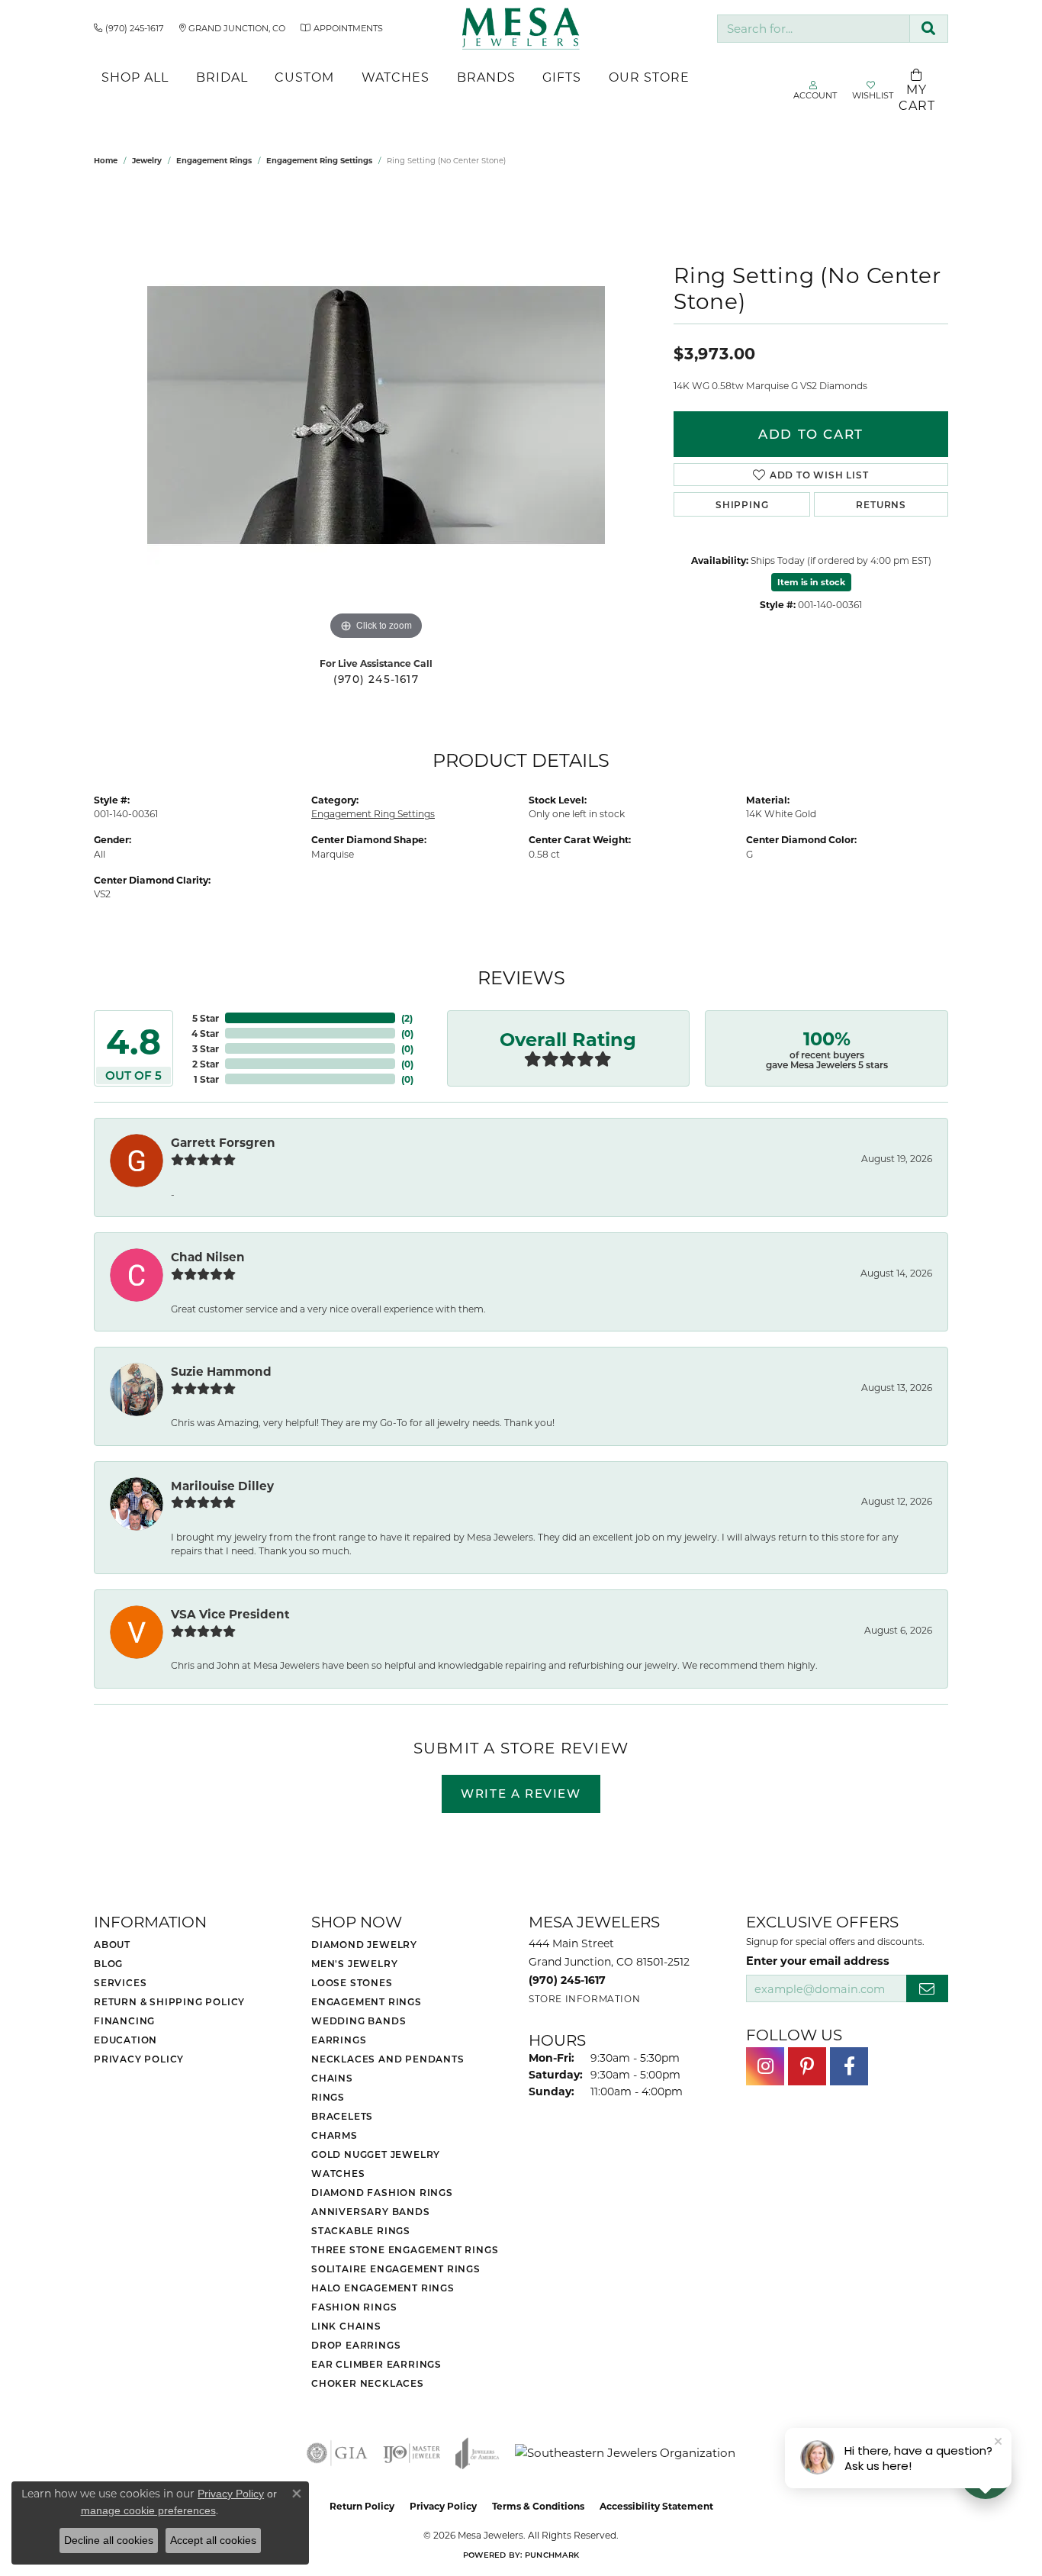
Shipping (742, 504)
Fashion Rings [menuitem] (354, 2307)
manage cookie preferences (148, 2510)
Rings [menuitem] (328, 2097)
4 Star (205, 1033)
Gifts (562, 77)
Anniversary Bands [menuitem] (371, 2211)
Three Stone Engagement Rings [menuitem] (405, 2249)
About (112, 1944)
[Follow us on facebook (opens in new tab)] (849, 2066)
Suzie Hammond (221, 1371)
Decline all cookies (109, 2540)
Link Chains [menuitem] (346, 2326)
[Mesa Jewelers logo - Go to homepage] (521, 29)
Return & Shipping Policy (169, 2001)
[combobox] (814, 29)
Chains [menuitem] (332, 2078)
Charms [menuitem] (334, 2135)
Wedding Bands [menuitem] (359, 2021)
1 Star (206, 1079)
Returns (881, 504)
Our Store (649, 77)
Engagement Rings (214, 160)
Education (125, 2040)
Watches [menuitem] (338, 2173)
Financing (124, 2021)
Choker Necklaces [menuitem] (368, 2383)
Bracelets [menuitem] (342, 2116)
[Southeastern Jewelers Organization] (625, 2453)
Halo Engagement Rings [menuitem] (383, 2288)
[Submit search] (929, 29)
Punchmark (552, 2555)
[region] (376, 415)
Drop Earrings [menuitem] (356, 2345)
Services (120, 1982)
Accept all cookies (213, 2540)
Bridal (222, 77)
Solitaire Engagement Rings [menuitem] (396, 2268)
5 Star (206, 1018)
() (407, 1018)
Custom (304, 77)
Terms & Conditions (538, 2506)
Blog (108, 1963)
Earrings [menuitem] (339, 2040)
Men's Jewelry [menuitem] (354, 1963)
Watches (396, 77)
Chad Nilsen (208, 1257)
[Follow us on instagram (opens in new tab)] (765, 2066)
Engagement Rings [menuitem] (367, 2001)
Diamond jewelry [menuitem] (364, 1944)
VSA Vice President (230, 1614)
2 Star (206, 1064)
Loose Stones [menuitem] (352, 1982)
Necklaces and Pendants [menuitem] (388, 2059)
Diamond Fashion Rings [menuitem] (382, 2192)
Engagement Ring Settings (319, 160)
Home (106, 160)
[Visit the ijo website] (412, 2453)
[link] (129, 28)
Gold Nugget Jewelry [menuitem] (376, 2154)
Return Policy (362, 2506)
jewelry (147, 160)
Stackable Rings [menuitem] (361, 2230)
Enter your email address (818, 1960)
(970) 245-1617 (376, 679)
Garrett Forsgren (223, 1142)
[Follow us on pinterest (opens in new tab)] (807, 2066)
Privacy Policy (139, 2059)
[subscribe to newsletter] (927, 1989)
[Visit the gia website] (337, 2453)
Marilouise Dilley (222, 1486)
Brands (486, 77)
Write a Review (521, 1793)
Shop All (135, 77)
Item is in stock (811, 582)
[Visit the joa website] (478, 2453)
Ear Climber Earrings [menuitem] (376, 2364)
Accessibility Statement (656, 2506)
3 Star (206, 1048)
